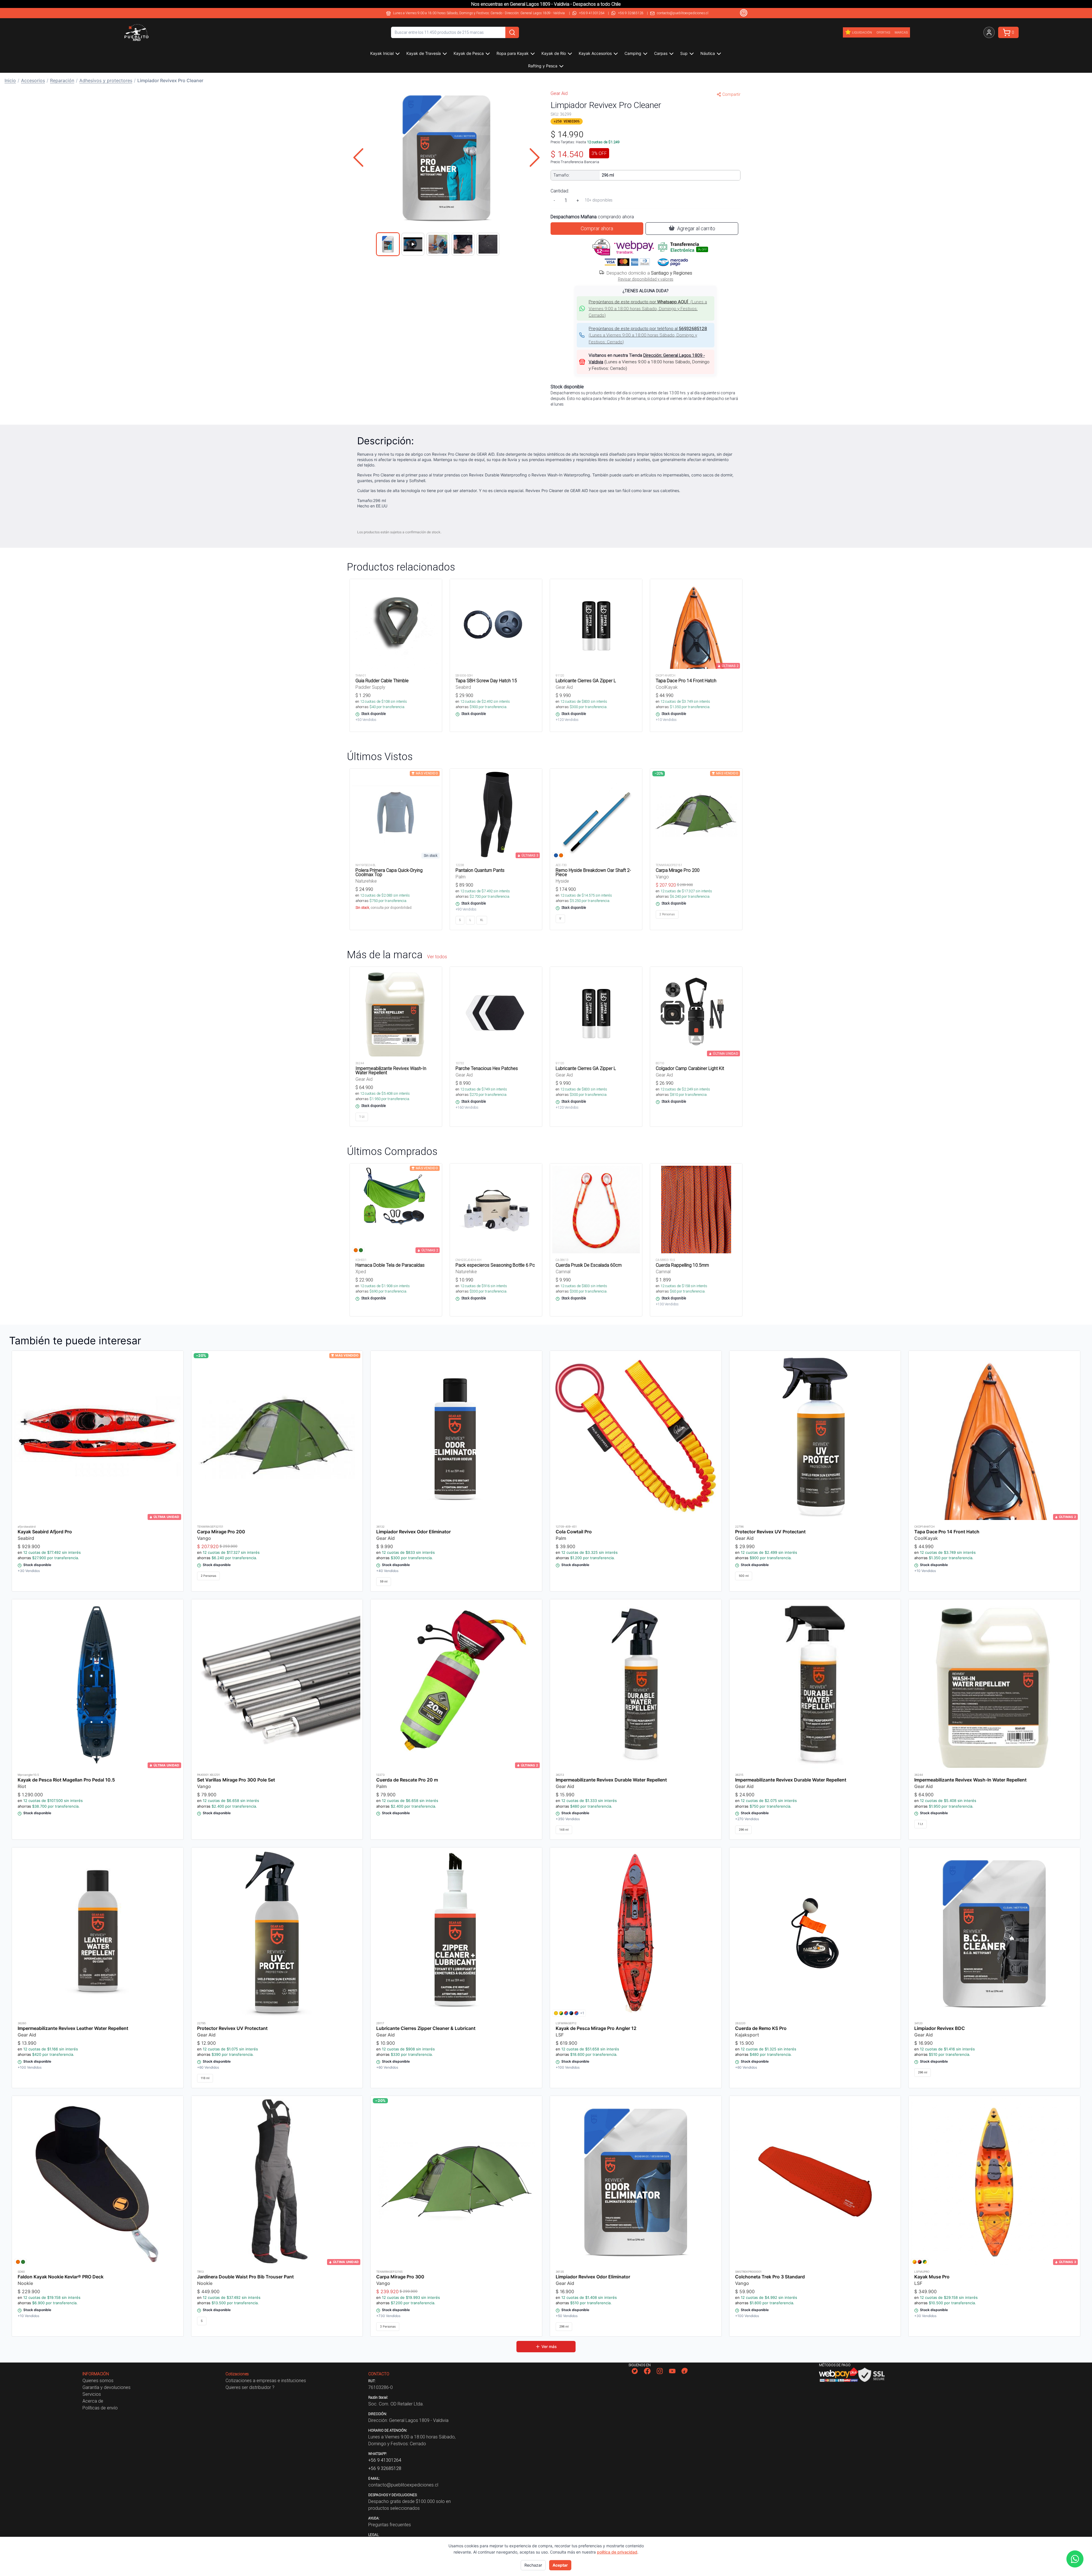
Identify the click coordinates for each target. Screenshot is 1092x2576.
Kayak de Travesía (424, 53)
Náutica (708, 53)
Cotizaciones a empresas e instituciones (266, 2380)
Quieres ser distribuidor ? (250, 2387)
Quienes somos (98, 2380)
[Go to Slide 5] (488, 244)
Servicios (92, 2394)
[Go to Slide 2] (413, 244)
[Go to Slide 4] (463, 244)
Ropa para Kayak (513, 53)
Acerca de (93, 2401)
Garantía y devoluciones (106, 2387)
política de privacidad (617, 2552)
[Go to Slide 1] (388, 244)
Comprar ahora (597, 228)
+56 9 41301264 (592, 13)
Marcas (901, 32)
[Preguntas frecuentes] (744, 13)
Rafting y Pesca (543, 66)
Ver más (549, 2346)
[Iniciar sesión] (989, 32)
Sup (684, 53)
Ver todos (437, 957)
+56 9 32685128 (631, 13)
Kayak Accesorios (595, 53)
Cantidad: (560, 191)
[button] (446, 157)
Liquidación (862, 32)
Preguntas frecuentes (390, 2525)
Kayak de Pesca (469, 53)
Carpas (661, 53)
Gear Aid (559, 93)
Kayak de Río (554, 53)
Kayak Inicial (382, 53)
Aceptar (560, 2565)
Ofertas (883, 32)
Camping (633, 53)
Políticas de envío (100, 2408)
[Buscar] (512, 32)
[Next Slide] (535, 157)
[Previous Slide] (358, 157)
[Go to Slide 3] (438, 244)
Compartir (731, 94)
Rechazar (533, 2565)
